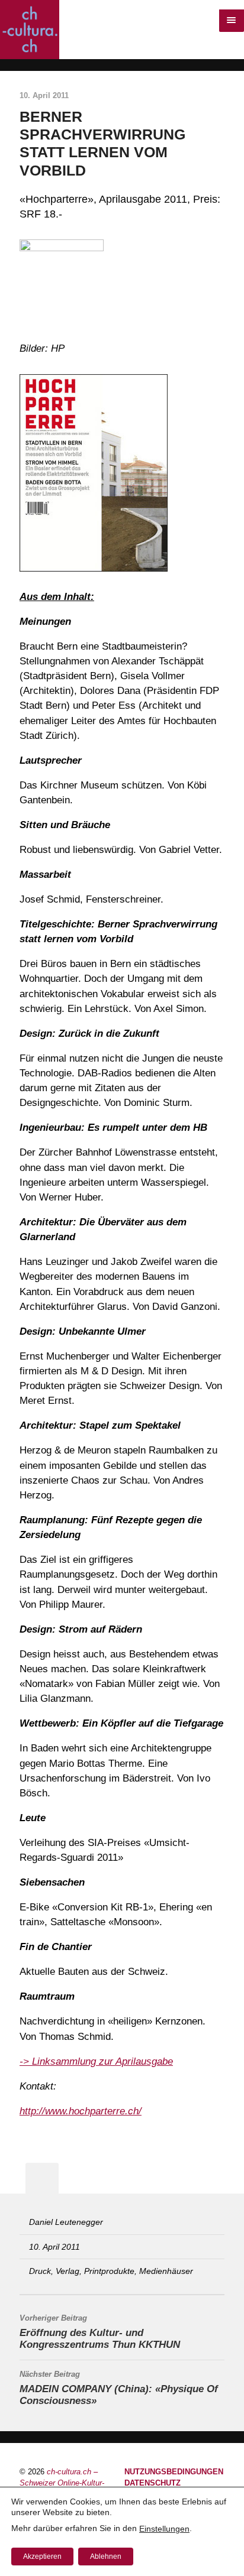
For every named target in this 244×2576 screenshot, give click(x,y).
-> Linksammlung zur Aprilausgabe (96, 2061)
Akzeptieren (42, 2556)
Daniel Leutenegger (66, 2222)
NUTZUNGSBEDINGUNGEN (174, 2472)
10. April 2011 (54, 2247)
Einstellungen (164, 2529)
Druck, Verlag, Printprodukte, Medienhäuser (111, 2271)
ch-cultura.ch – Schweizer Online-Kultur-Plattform (62, 2483)
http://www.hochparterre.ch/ (81, 2111)
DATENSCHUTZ (152, 2483)
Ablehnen (106, 2556)
